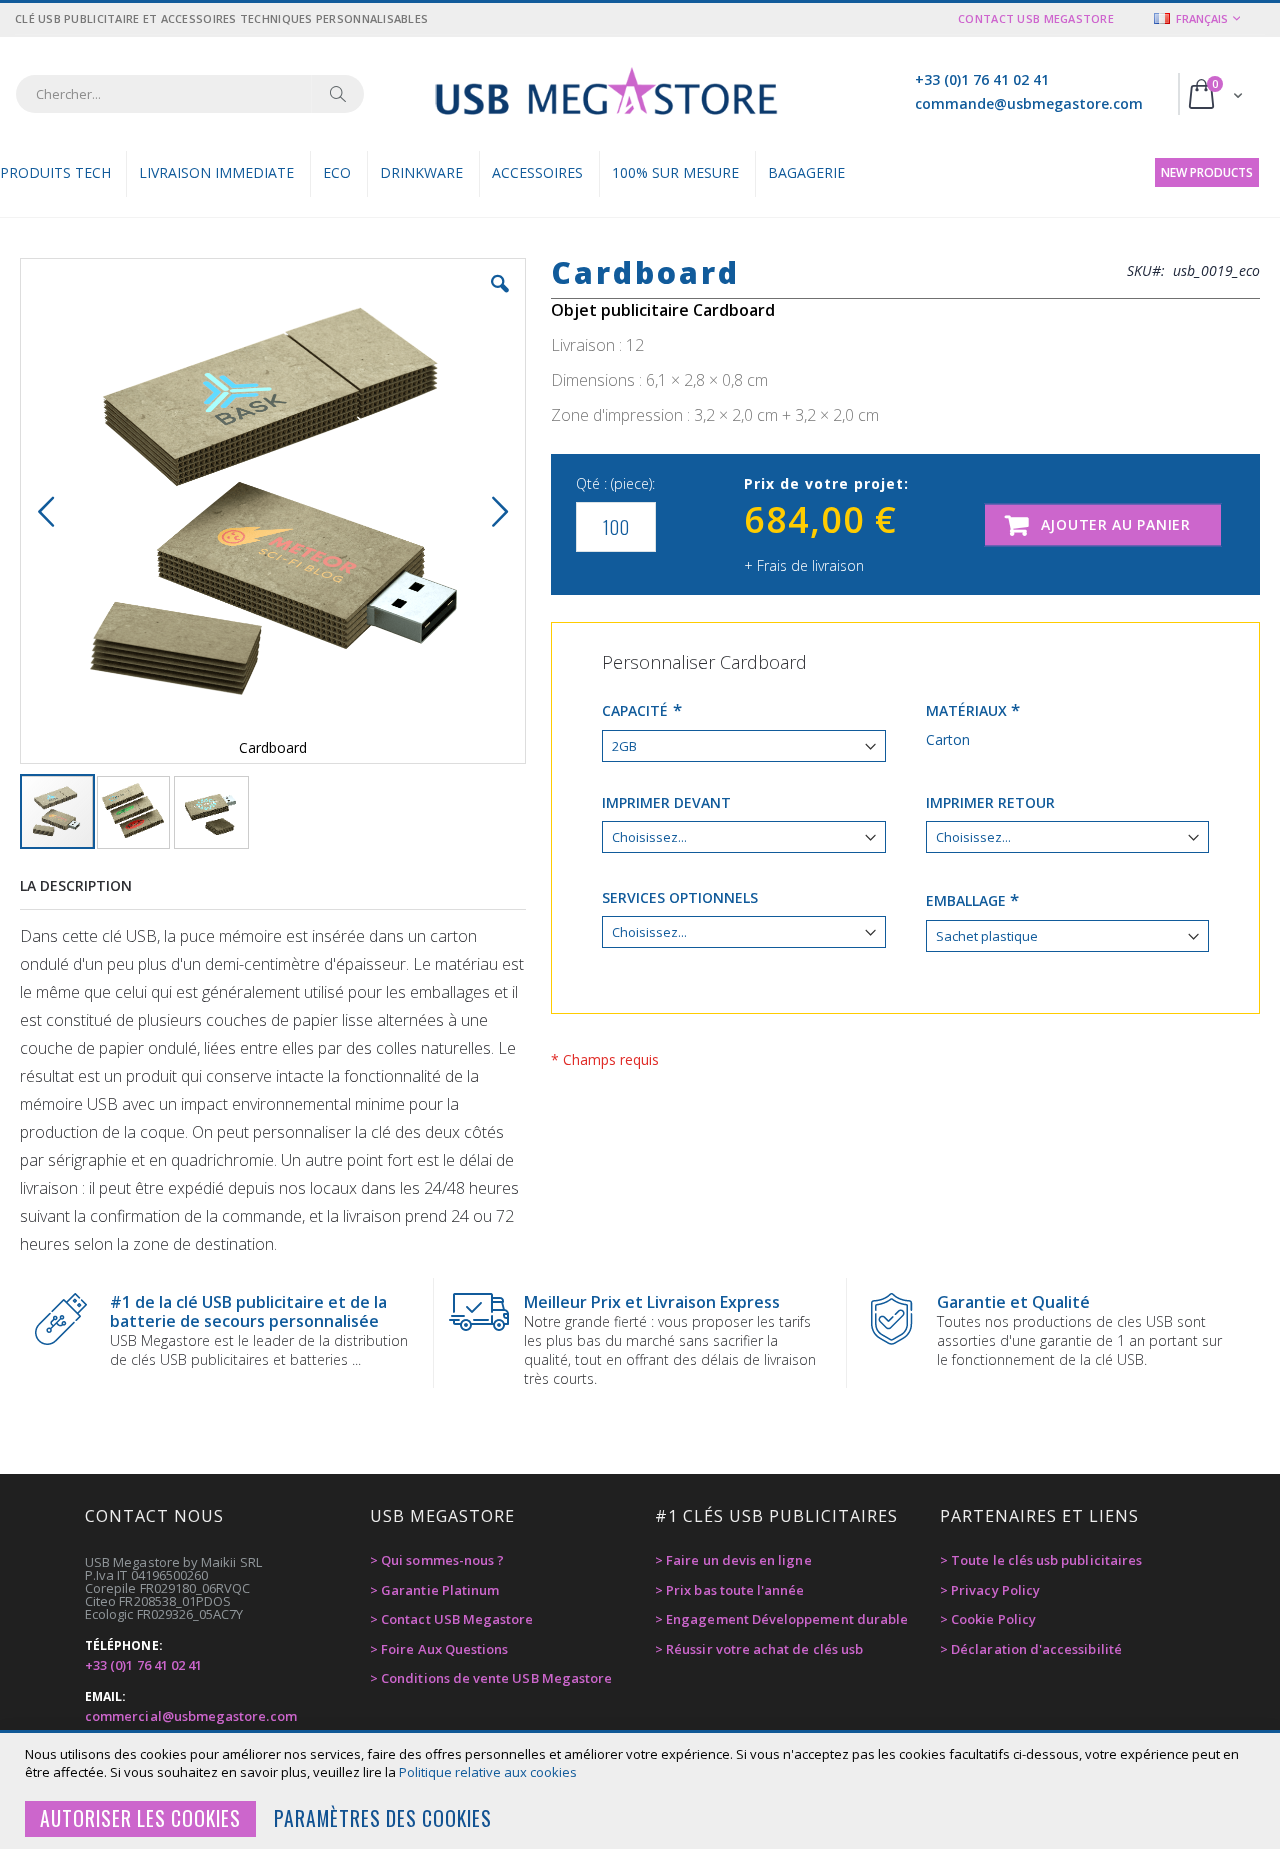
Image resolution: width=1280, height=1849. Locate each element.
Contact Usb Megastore (1036, 18)
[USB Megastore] (605, 93)
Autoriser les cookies (140, 1818)
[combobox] (190, 94)
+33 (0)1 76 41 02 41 (982, 79)
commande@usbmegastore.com (1029, 103)
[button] (500, 299)
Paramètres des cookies (383, 1818)
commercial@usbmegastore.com (191, 1716)
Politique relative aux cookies (488, 1772)
